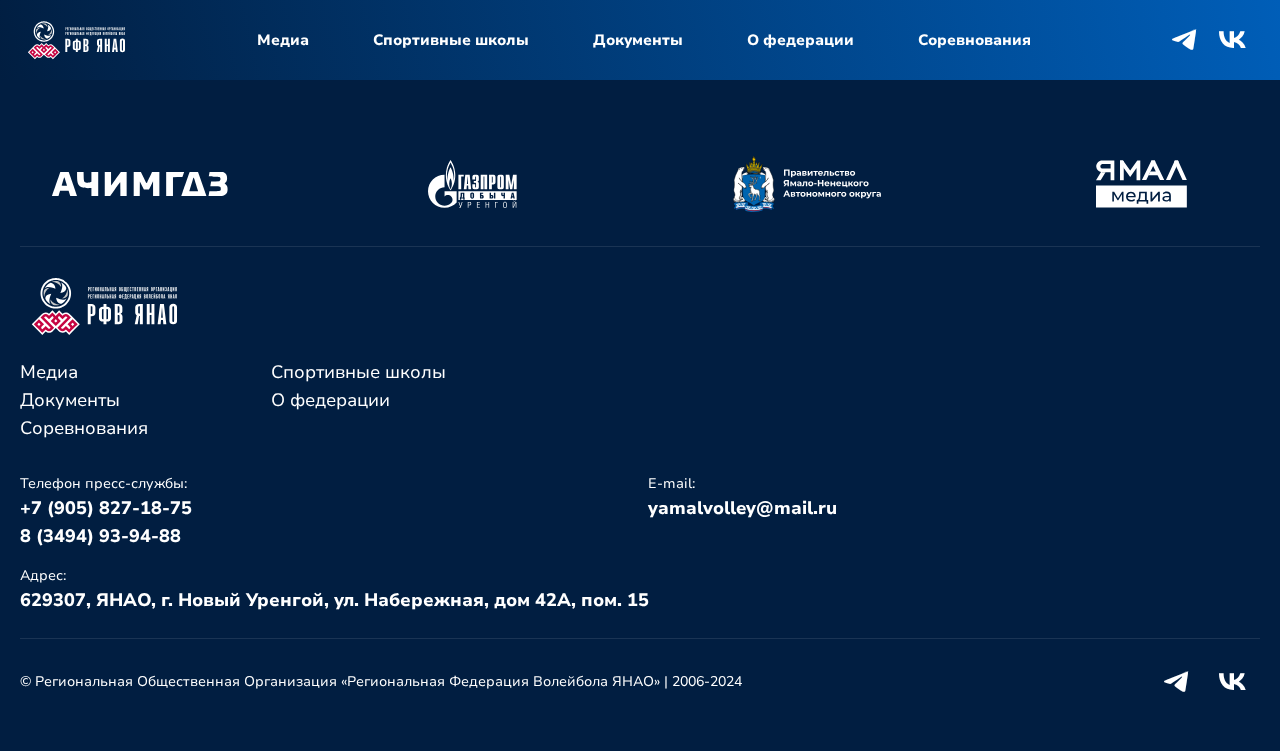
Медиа (283, 40)
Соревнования (974, 40)
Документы (638, 40)
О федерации (800, 40)
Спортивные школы (451, 40)
